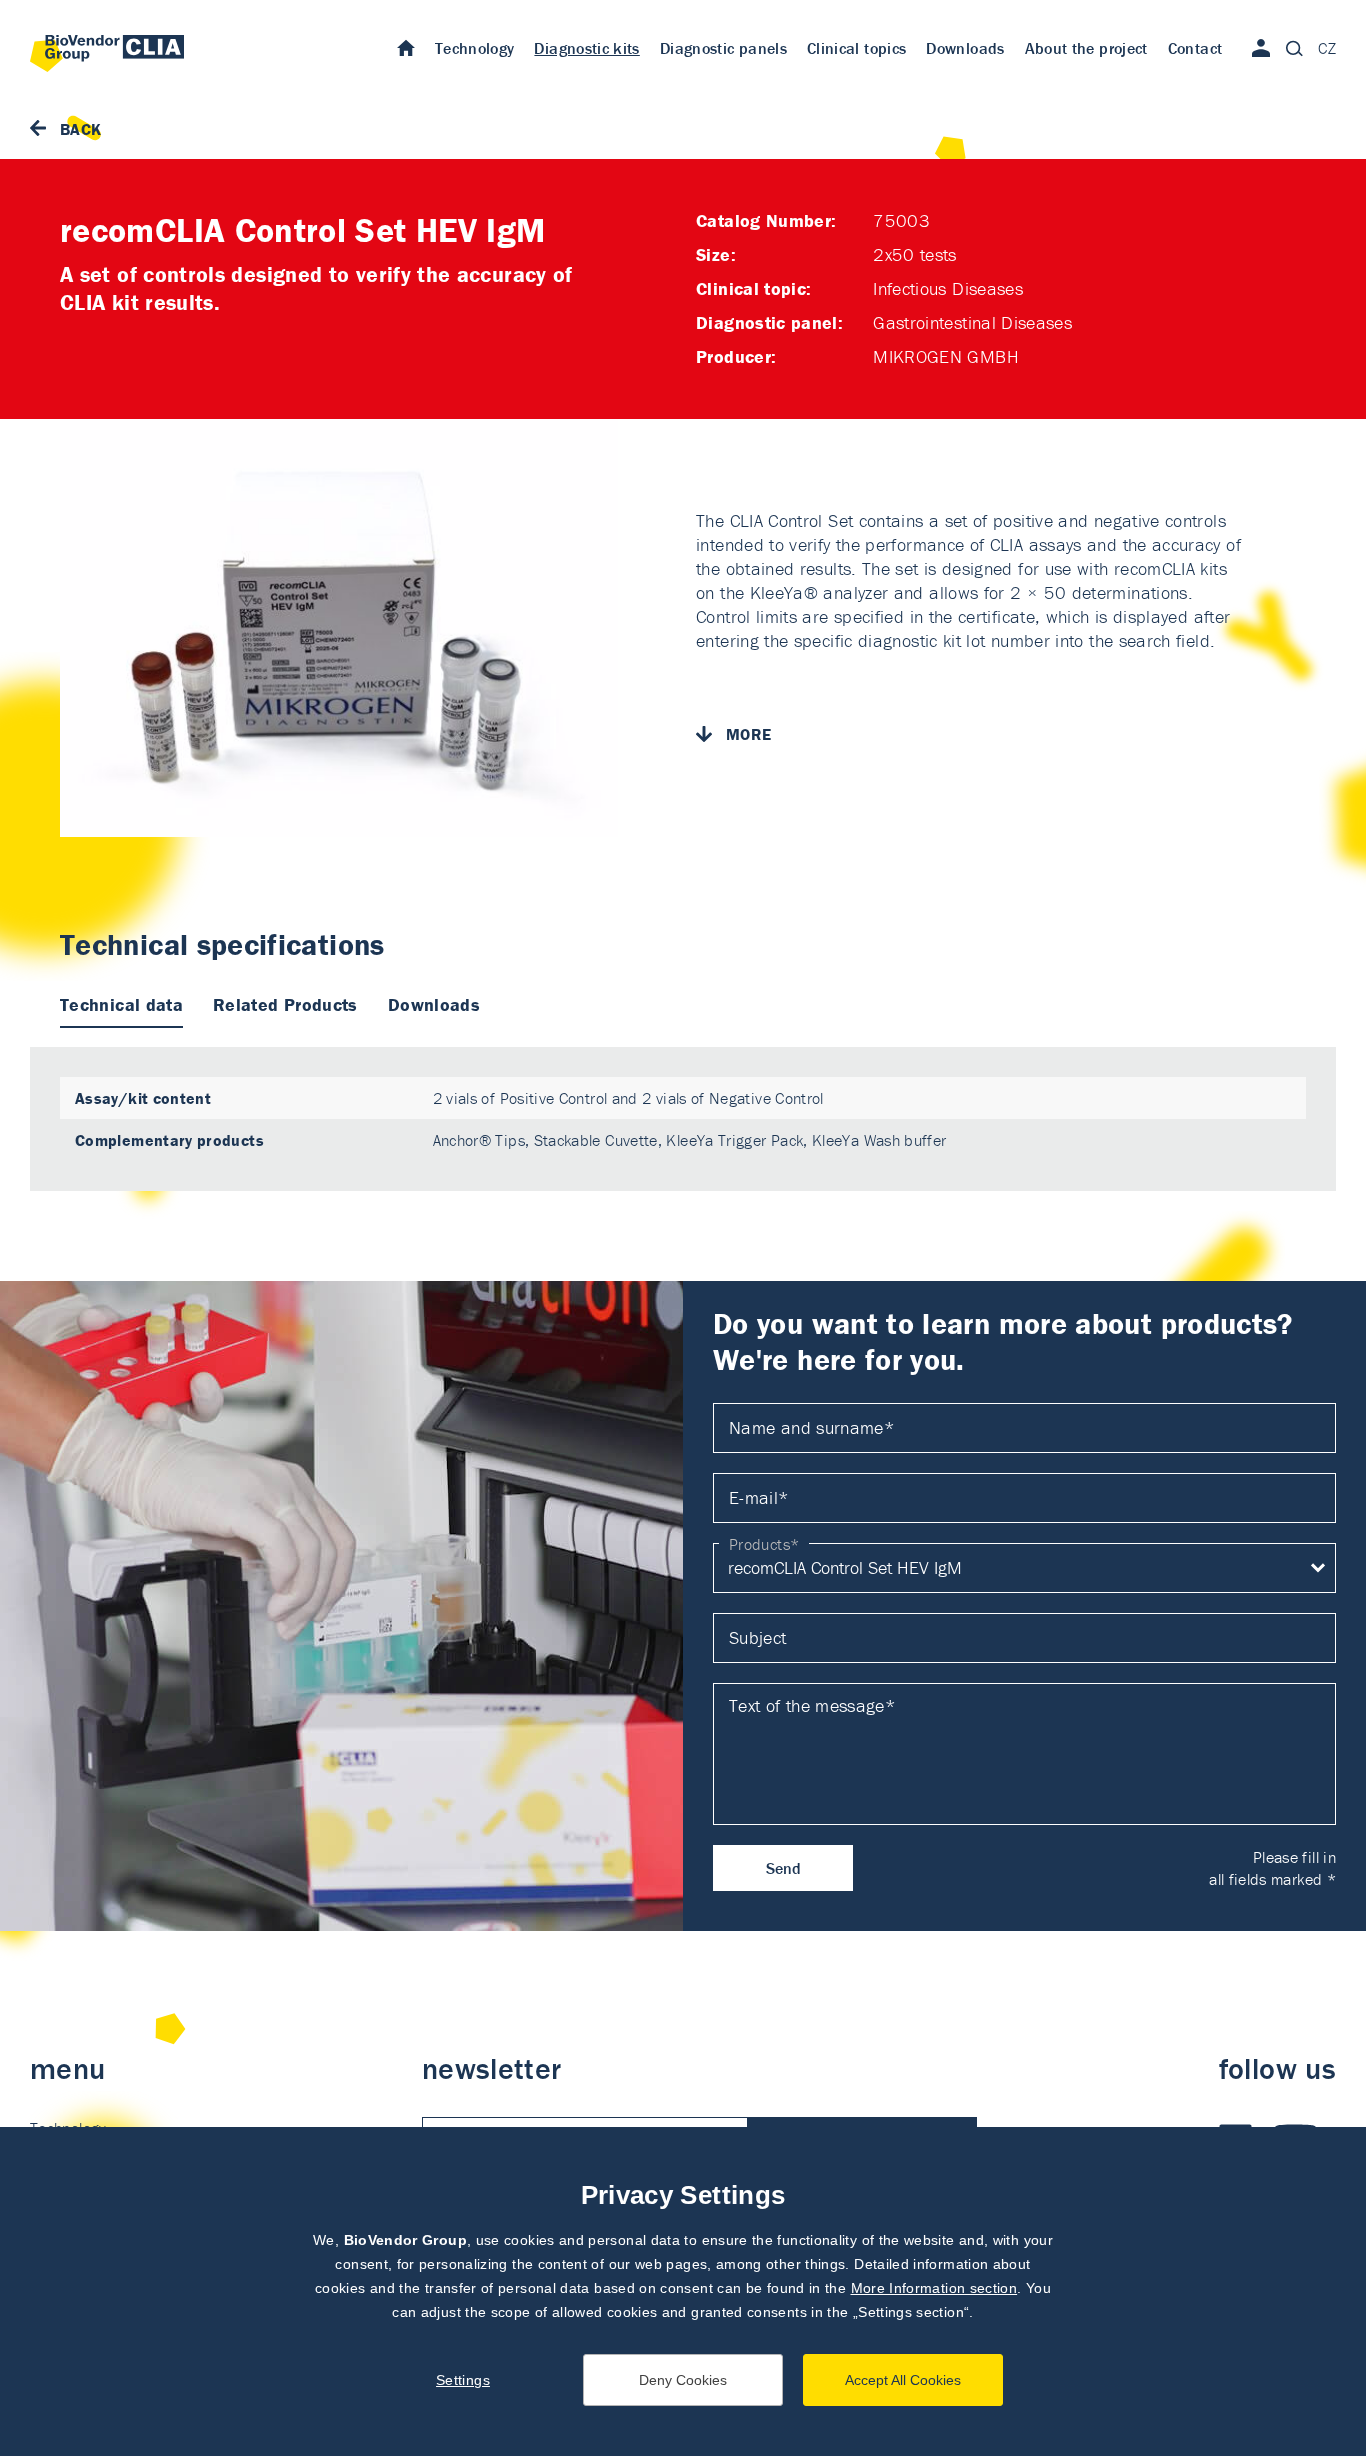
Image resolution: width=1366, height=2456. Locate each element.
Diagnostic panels (723, 48)
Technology (475, 48)
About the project (1086, 48)
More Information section (934, 2288)
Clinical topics (856, 48)
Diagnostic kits (586, 48)
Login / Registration (1261, 48)
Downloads (965, 48)
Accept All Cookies (903, 2380)
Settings (463, 2380)
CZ (1327, 48)
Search (1294, 48)
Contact (1195, 48)
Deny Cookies (683, 2380)
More (748, 734)
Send (783, 1868)
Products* (764, 1544)
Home (406, 47)
